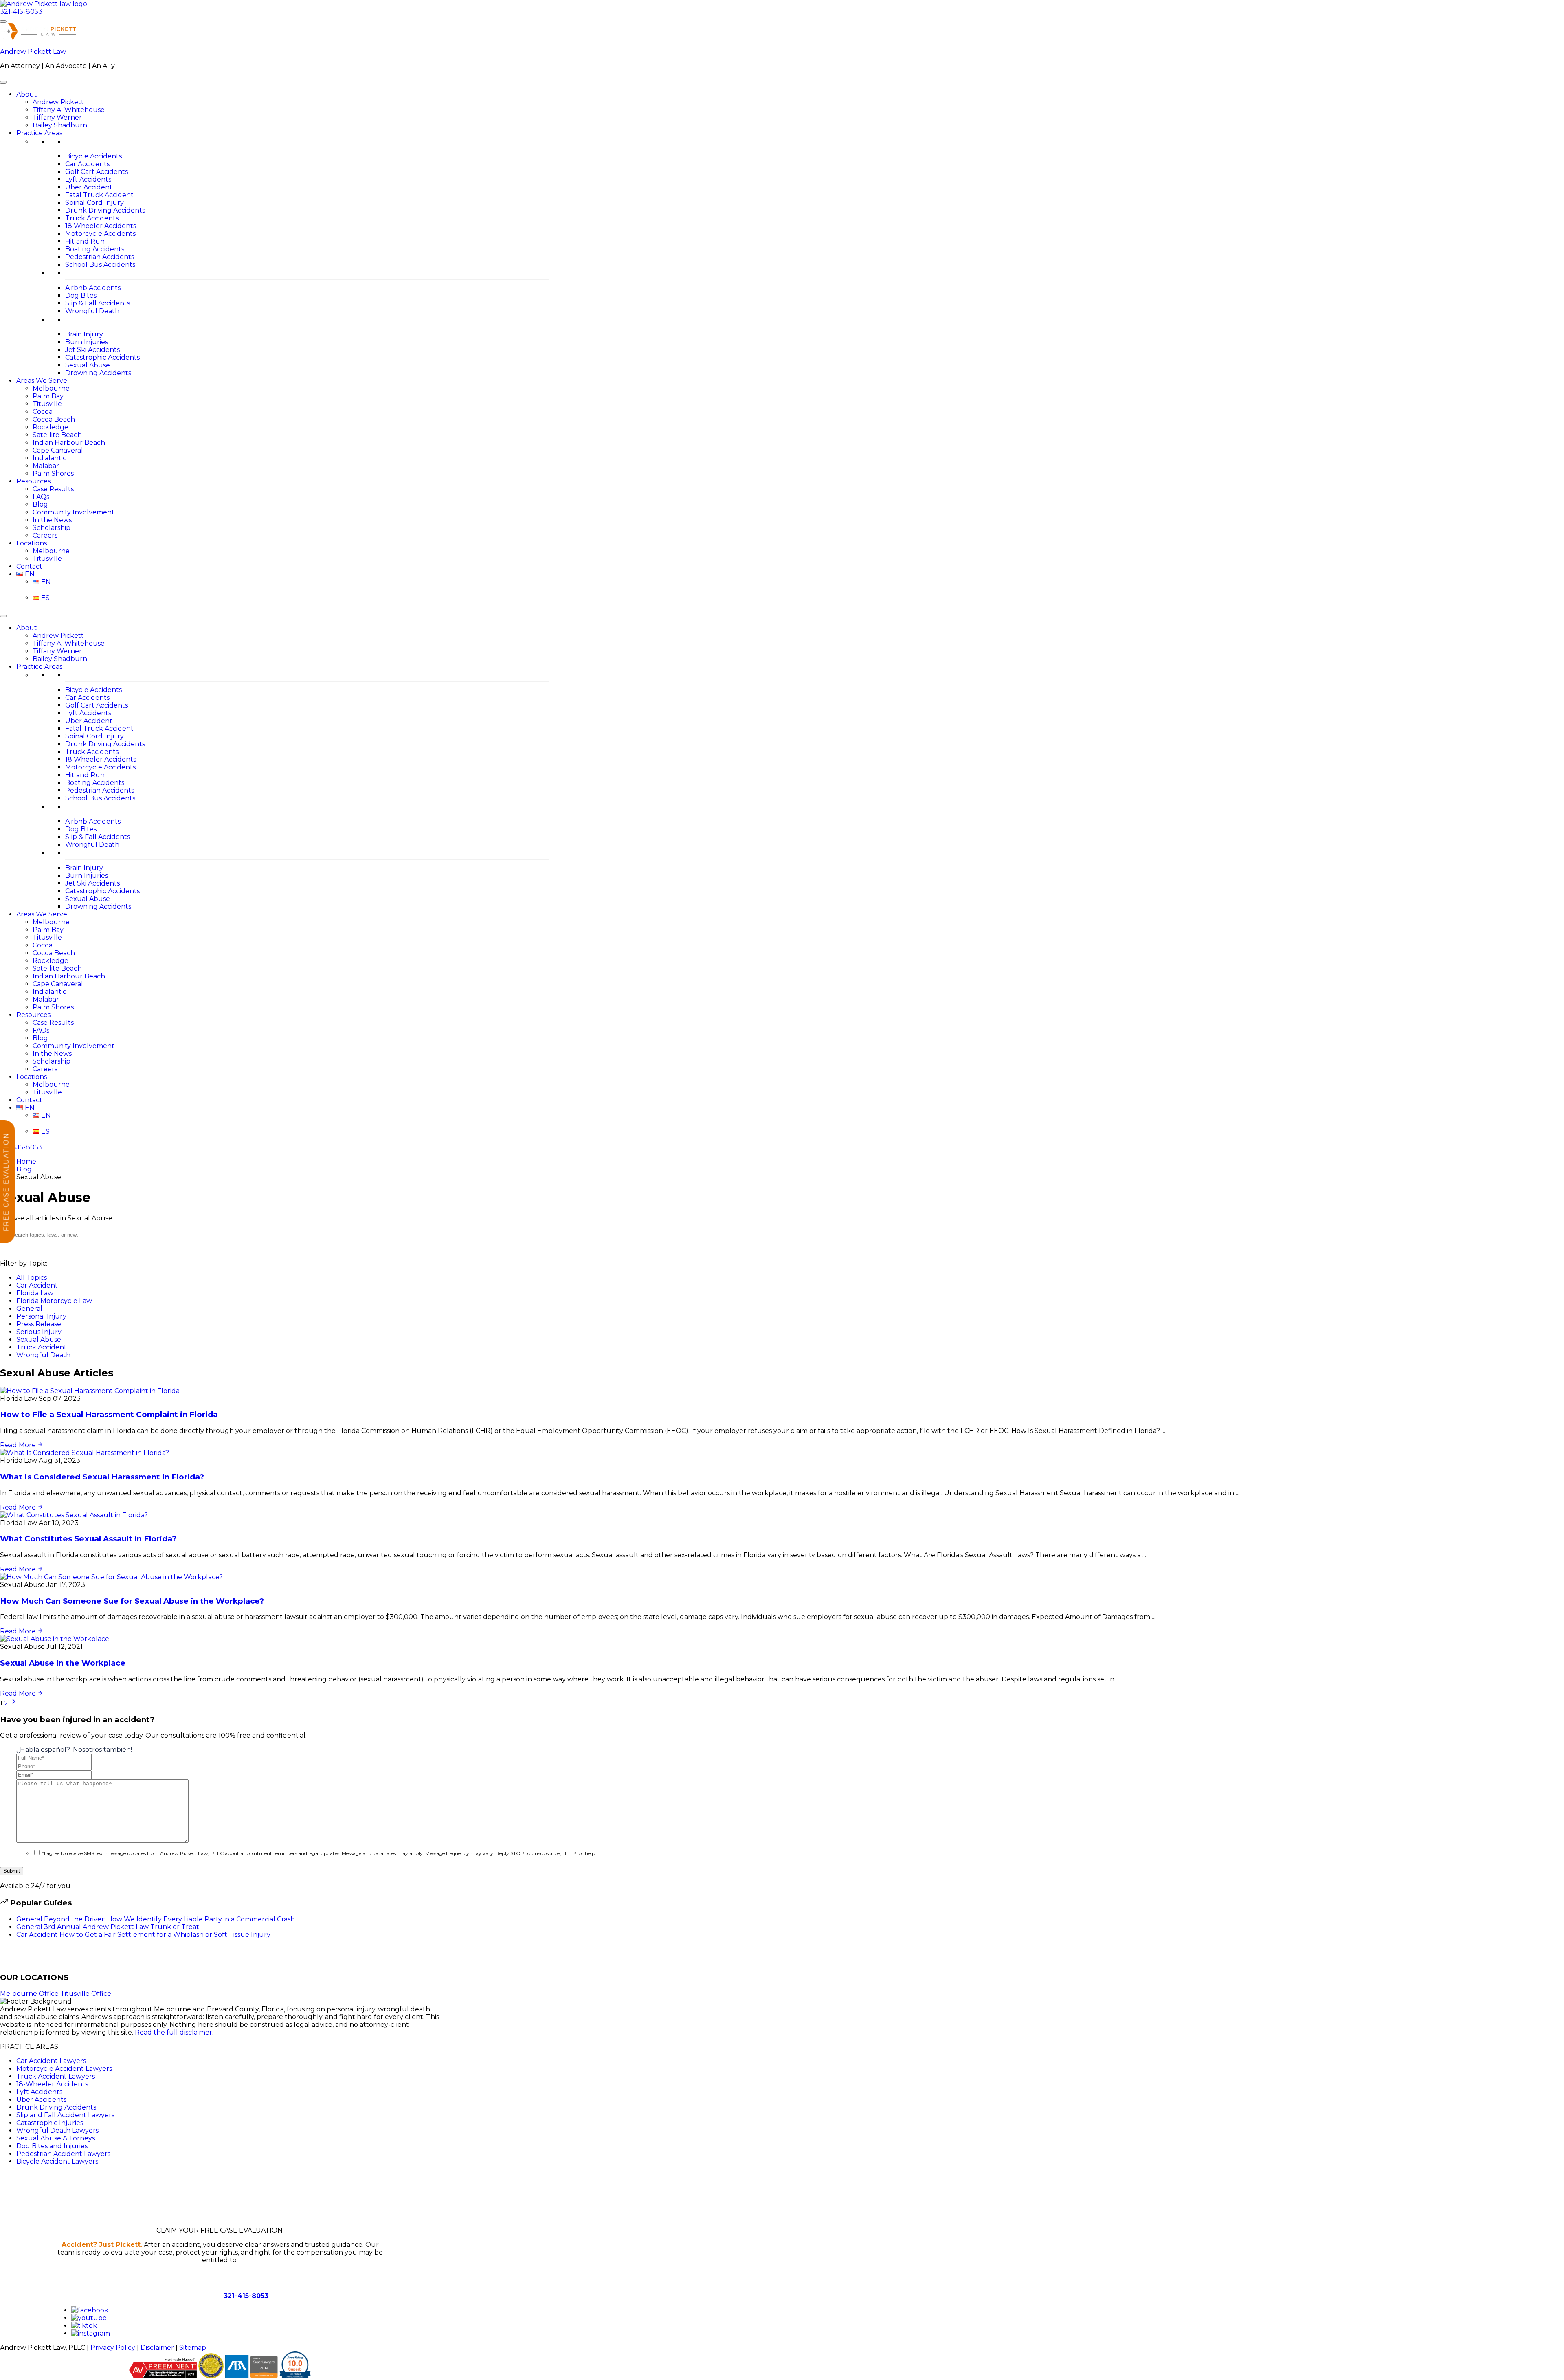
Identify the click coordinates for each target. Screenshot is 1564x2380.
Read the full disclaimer (174, 2032)
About (27, 94)
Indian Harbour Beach (69, 443)
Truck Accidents (92, 218)
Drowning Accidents (98, 373)
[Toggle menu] (3, 22)
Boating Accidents (95, 249)
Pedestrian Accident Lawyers (63, 2154)
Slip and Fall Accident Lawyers (65, 2115)
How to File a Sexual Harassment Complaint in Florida (109, 1414)
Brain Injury (84, 334)
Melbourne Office (30, 1994)
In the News (52, 520)
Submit (12, 1871)
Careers (45, 535)
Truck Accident (42, 1347)
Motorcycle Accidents (100, 234)
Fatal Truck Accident (99, 195)
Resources (33, 481)
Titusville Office (86, 1994)
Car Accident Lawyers (51, 2061)
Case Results (53, 489)
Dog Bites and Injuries (52, 2146)
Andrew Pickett (58, 102)
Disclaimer (157, 2348)
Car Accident (37, 1285)
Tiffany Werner (57, 118)
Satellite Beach (57, 435)
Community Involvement (74, 512)
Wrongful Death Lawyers (57, 2131)
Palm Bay (48, 396)
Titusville (47, 404)
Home (26, 1161)
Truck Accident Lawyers (56, 2076)
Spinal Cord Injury (94, 203)
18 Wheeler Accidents (101, 226)
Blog (40, 504)
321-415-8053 (21, 12)
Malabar (46, 466)
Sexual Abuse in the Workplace (63, 1663)
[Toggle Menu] (3, 82)
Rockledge (51, 427)
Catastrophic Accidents (102, 357)
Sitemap (193, 2348)
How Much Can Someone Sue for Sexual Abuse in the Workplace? (132, 1601)
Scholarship (52, 528)
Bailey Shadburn (60, 125)
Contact (29, 566)
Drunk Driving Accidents (105, 210)
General (29, 1309)
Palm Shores (53, 474)
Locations (32, 543)
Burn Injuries (87, 342)
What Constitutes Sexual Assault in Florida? (88, 1539)
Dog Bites (81, 296)
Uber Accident (89, 187)
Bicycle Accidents (93, 156)
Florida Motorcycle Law (54, 1301)
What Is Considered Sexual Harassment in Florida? (102, 1477)
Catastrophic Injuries (50, 2123)
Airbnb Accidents (93, 288)
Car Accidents (87, 164)
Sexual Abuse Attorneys (56, 2138)
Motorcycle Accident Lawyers (64, 2069)
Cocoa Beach (54, 419)
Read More (19, 1445)
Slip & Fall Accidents (98, 303)
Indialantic (49, 458)
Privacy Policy (113, 2348)
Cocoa (43, 412)
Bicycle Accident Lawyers (57, 2161)
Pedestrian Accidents (100, 257)
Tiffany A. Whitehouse (69, 110)
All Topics (32, 1278)
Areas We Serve (42, 381)
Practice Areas (39, 133)
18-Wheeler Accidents (52, 2084)
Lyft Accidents (88, 179)
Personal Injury (41, 1316)
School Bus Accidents (100, 265)
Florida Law (35, 1293)
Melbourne (51, 388)
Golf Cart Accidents (97, 172)
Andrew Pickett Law (33, 52)
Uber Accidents (41, 2100)
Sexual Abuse (88, 365)
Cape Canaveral (58, 450)
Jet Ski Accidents (92, 350)
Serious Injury (39, 1332)
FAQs (41, 497)
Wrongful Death (92, 311)
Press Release (39, 1324)
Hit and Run (85, 241)
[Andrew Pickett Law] (44, 4)
